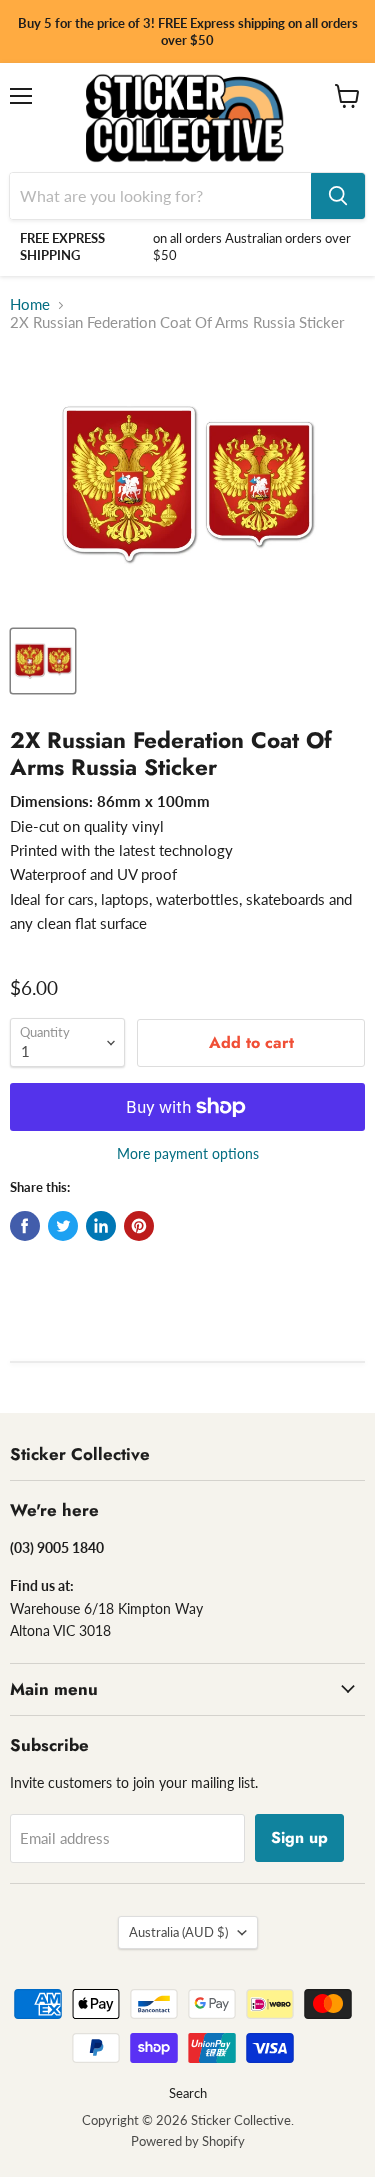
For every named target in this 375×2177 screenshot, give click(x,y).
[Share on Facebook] (25, 1226)
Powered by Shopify (188, 2141)
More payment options (188, 1154)
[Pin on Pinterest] (139, 1226)
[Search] (338, 196)
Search (188, 2093)
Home (30, 304)
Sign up (299, 1837)
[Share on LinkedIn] (101, 1226)
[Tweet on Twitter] (63, 1226)
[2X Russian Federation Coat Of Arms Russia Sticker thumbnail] (43, 661)
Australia (178, 1932)
